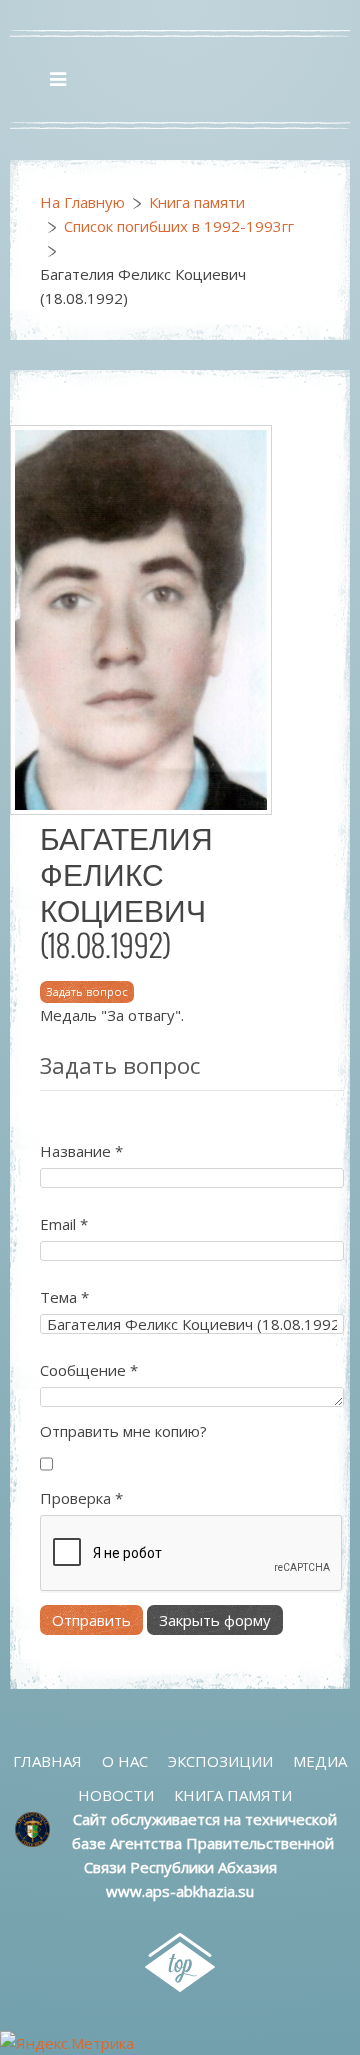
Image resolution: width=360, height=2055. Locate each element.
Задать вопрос (87, 991)
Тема (64, 1297)
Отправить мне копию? (123, 1431)
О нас (125, 1761)
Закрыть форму (215, 1620)
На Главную (82, 202)
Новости (116, 1795)
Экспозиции (220, 1761)
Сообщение (89, 1370)
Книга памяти (197, 202)
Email (64, 1224)
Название (81, 1151)
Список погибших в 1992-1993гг (179, 226)
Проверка (81, 1498)
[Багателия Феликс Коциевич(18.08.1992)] (141, 618)
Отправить (91, 1620)
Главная (47, 1761)
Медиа (320, 1761)
